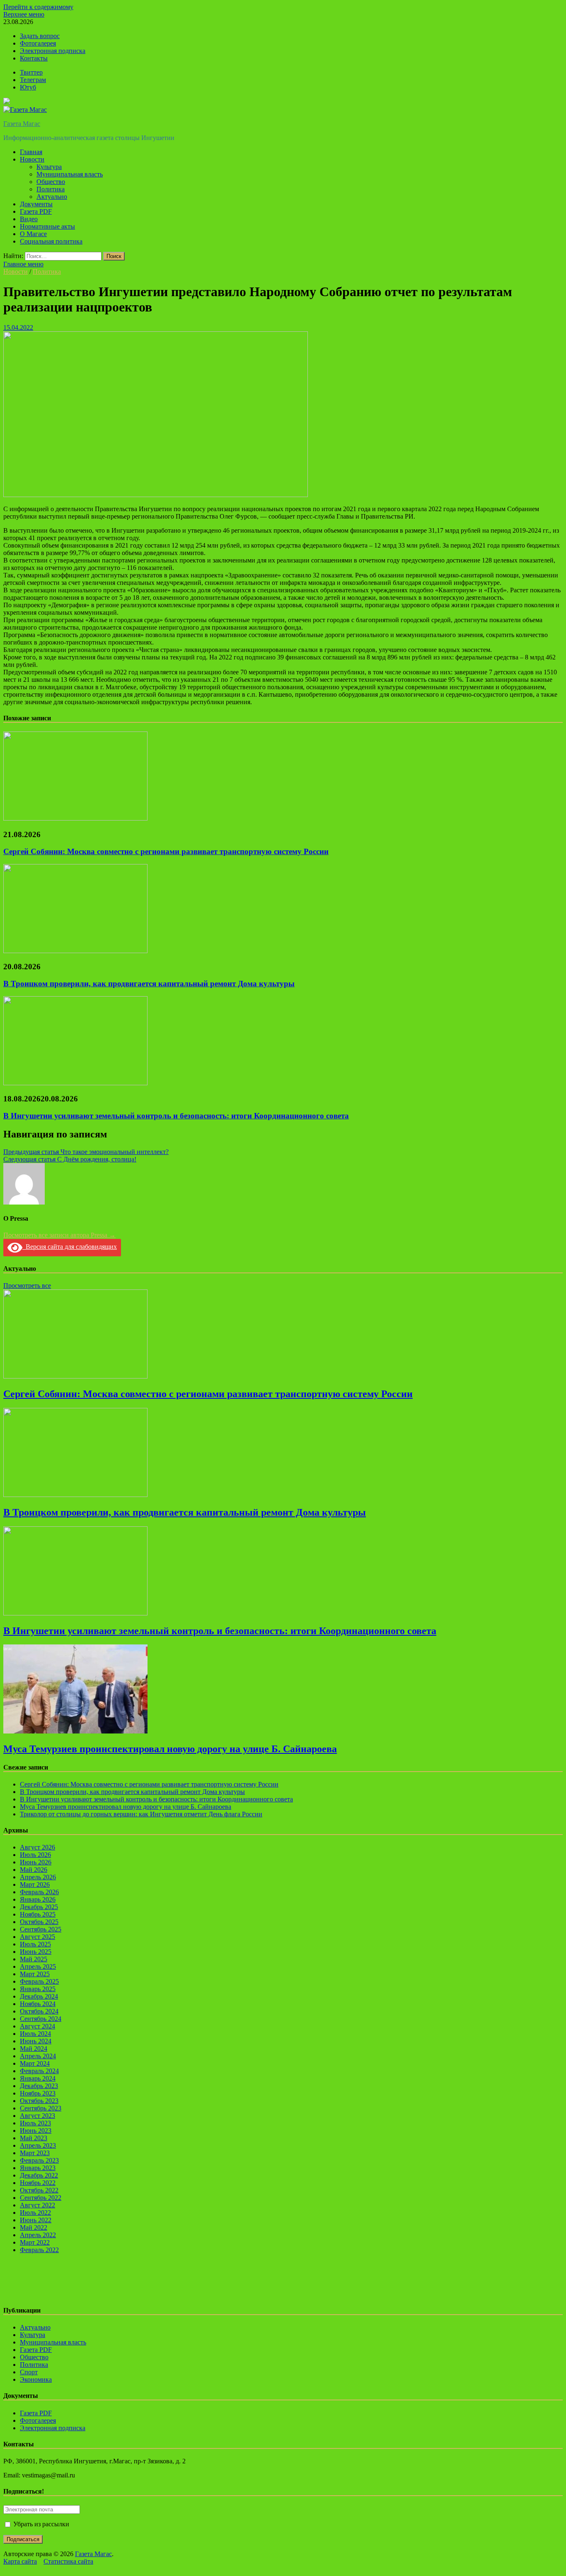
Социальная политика (51, 241)
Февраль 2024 (39, 2071)
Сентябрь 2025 (41, 1929)
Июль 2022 (35, 2213)
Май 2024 (34, 2048)
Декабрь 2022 (39, 2175)
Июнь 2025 (36, 1952)
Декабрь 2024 (39, 1996)
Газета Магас (22, 124)
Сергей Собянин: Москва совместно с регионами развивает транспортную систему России (166, 851)
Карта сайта (20, 2561)
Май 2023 (34, 2138)
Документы (36, 204)
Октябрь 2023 (39, 2101)
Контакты (34, 58)
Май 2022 (34, 2227)
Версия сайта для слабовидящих (70, 1247)
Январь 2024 (38, 2078)
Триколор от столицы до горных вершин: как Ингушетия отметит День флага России (141, 1814)
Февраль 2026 (39, 1892)
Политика (51, 189)
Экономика (36, 2379)
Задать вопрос (40, 36)
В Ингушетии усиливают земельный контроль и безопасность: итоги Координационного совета (176, 1116)
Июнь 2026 (36, 1862)
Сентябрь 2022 (41, 2198)
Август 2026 (37, 1847)
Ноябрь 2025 (38, 1914)
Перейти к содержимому (38, 7)
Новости (32, 159)
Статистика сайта (68, 2561)
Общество (51, 182)
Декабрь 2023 (39, 2086)
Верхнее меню (24, 14)
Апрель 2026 (38, 1877)
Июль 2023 (35, 2123)
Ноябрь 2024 (38, 2004)
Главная (31, 152)
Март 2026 (35, 1884)
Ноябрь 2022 (38, 2183)
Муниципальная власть (70, 174)
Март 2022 (35, 2242)
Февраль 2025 (39, 1981)
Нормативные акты (47, 226)
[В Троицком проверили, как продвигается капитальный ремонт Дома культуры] (75, 951)
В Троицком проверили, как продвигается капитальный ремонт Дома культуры (149, 984)
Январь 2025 (38, 1989)
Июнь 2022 (36, 2220)
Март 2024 (35, 2063)
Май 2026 (34, 1870)
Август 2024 (37, 2026)
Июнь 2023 (36, 2131)
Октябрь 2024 (39, 2011)
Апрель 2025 (38, 1966)
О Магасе (33, 234)
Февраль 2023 (39, 2160)
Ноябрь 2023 (38, 2093)
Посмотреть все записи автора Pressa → (59, 1235)
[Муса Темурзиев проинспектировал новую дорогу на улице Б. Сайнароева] (75, 1731)
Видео (29, 219)
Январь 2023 (38, 2168)
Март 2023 (35, 2153)
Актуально (52, 197)
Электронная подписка (53, 51)
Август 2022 (37, 2205)
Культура (49, 167)
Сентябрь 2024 (41, 2019)
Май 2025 (34, 1959)
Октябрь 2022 (39, 2190)
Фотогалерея (38, 43)
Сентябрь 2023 (41, 2108)
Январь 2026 (38, 1899)
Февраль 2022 (39, 2250)
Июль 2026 (35, 1855)
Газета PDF (36, 211)
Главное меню (23, 264)
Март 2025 (35, 1974)
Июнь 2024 (36, 2041)
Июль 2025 (35, 1944)
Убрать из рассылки (40, 2524)
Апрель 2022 (38, 2235)
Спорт (29, 2372)
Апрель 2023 (38, 2145)
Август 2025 (37, 1937)
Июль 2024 (35, 2034)
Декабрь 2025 (39, 1907)
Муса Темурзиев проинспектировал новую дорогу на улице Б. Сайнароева (170, 1749)
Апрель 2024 (38, 2056)
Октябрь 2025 (39, 1922)
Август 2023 (37, 2116)
